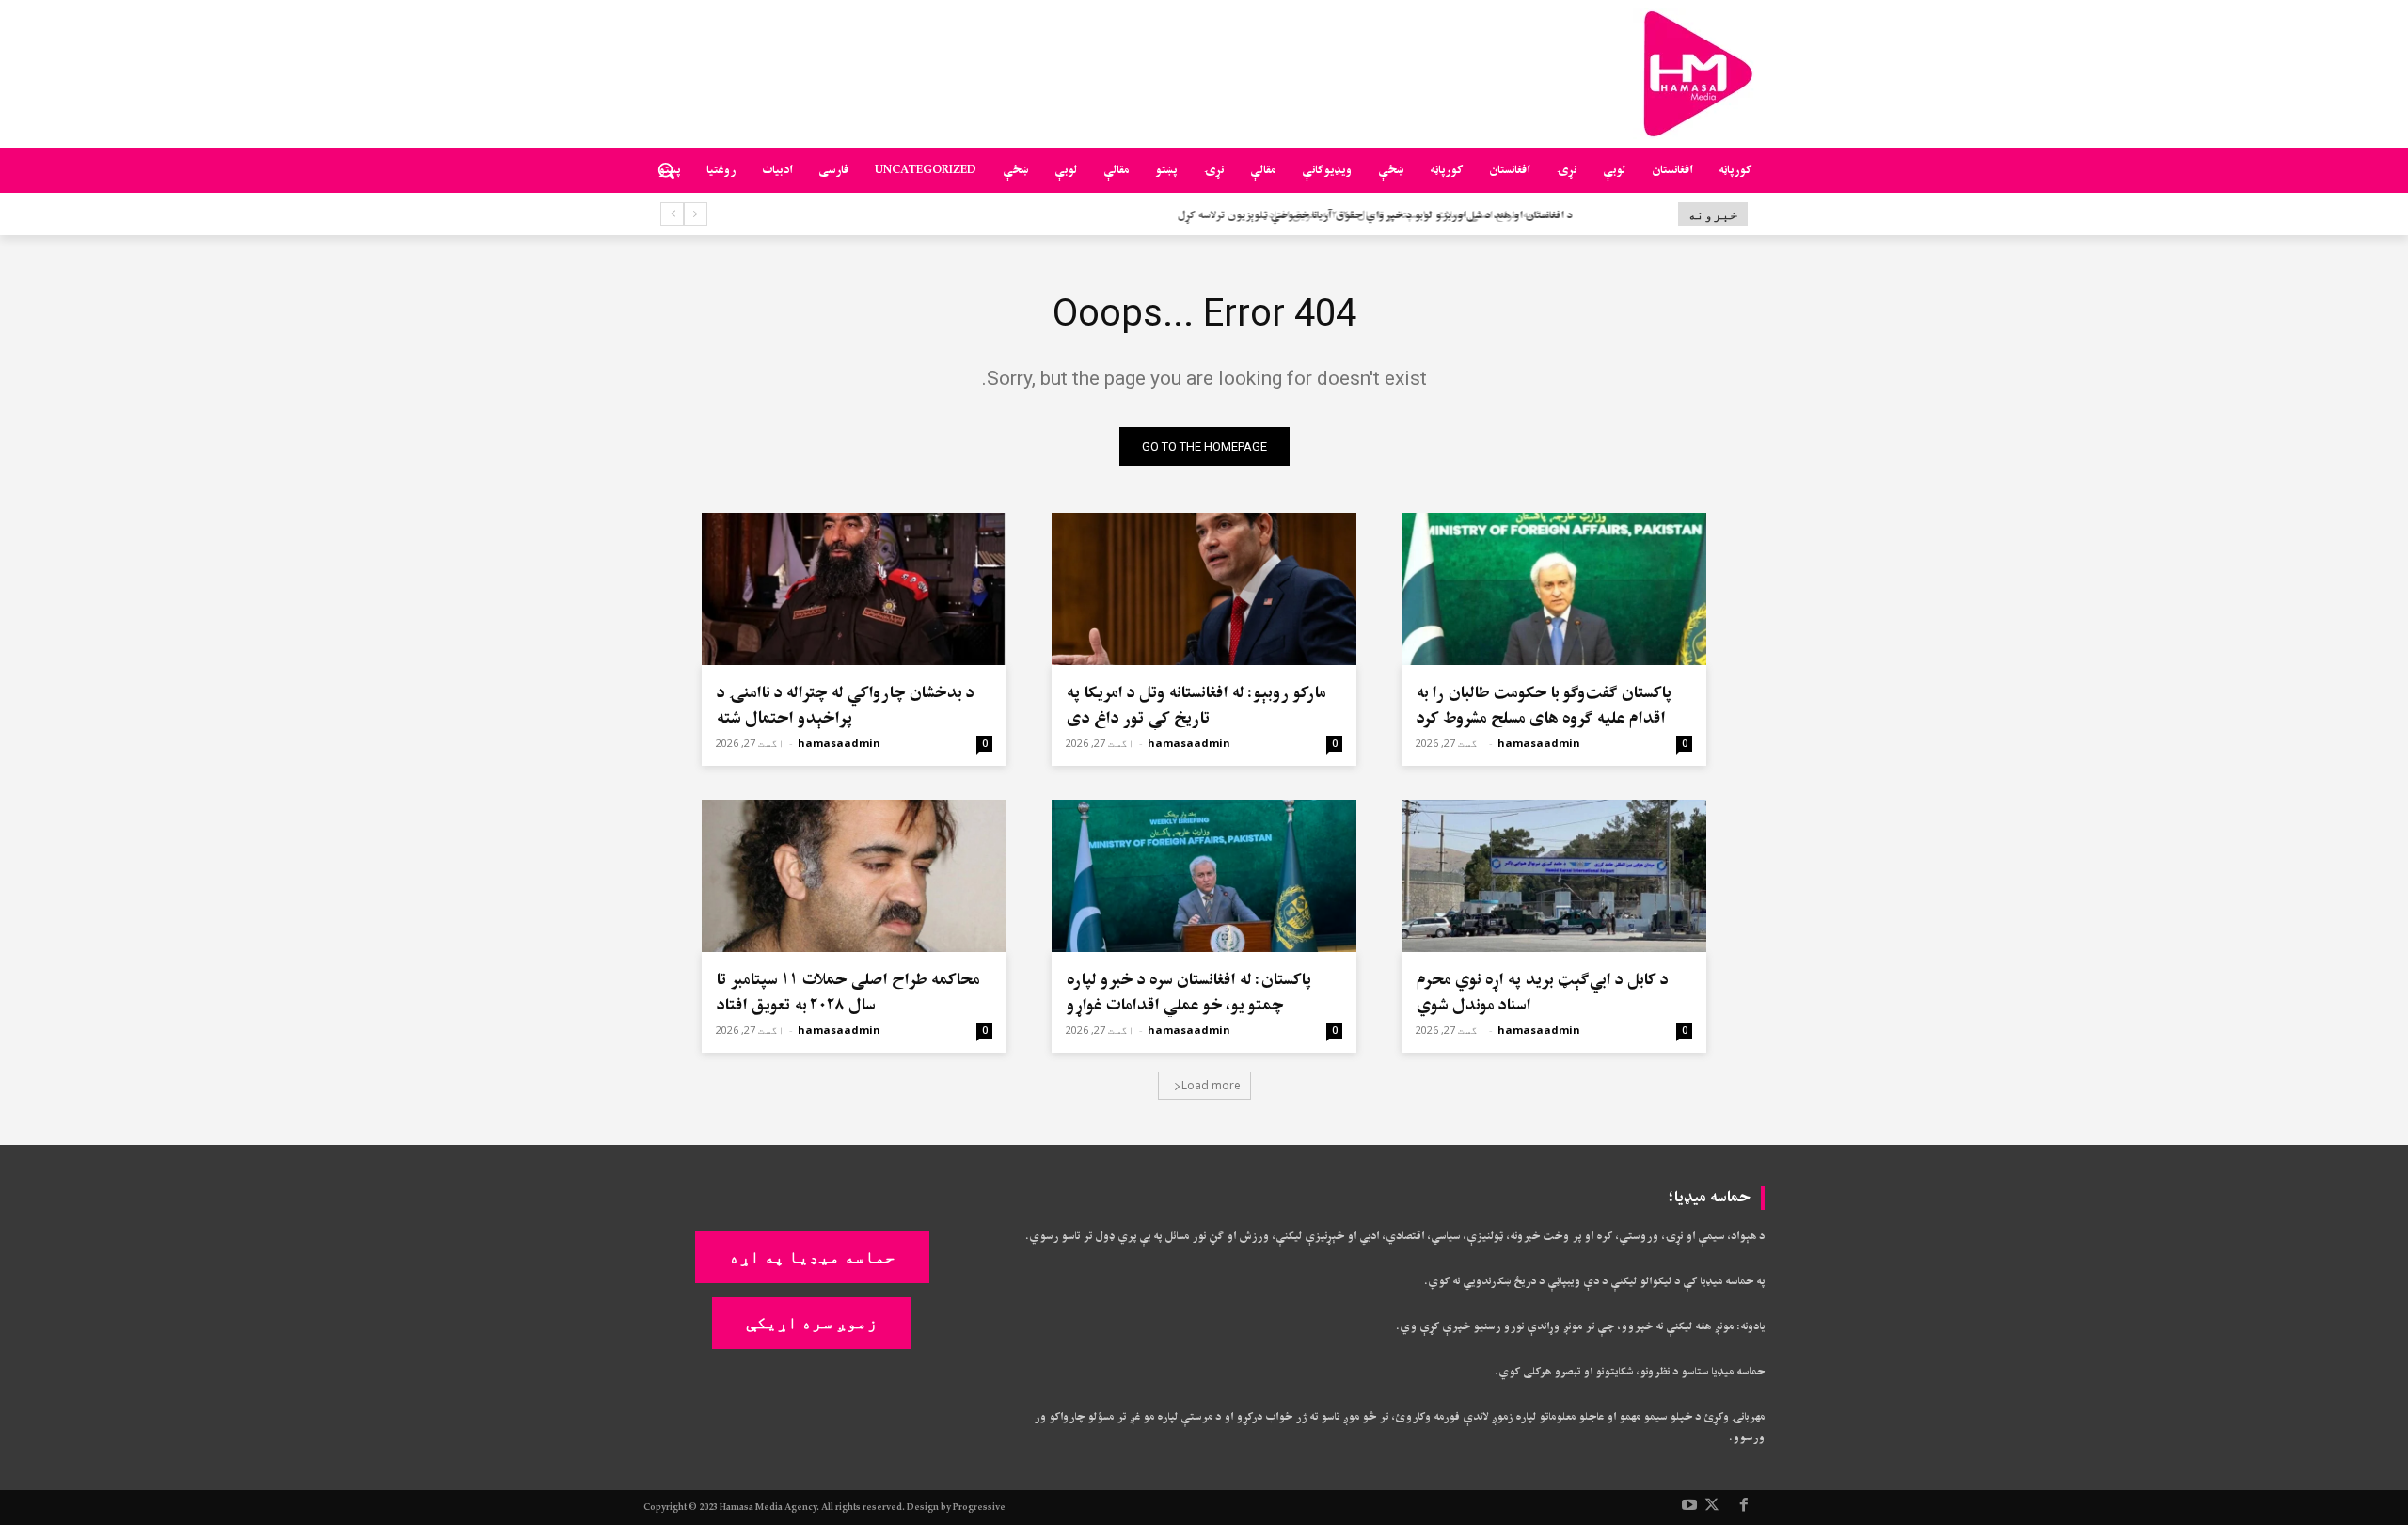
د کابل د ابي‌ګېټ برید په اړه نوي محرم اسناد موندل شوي (1542, 993)
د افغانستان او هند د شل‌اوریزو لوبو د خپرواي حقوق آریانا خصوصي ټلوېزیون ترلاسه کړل (1369, 216)
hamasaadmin (1539, 743)
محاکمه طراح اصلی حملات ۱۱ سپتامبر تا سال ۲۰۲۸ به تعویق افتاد (848, 993)
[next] (672, 214)
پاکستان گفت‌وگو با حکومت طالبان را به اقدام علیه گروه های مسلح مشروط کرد (1544, 706)
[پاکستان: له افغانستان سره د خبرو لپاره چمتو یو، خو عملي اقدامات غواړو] (1204, 876)
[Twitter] (1712, 1506)
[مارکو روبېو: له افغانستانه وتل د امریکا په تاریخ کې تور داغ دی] (1204, 589)
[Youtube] (1689, 1506)
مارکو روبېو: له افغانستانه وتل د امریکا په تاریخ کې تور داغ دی (1196, 706)
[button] (666, 170)
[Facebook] (1744, 1506)
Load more (1211, 1085)
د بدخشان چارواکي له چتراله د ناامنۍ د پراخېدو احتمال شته (845, 706)
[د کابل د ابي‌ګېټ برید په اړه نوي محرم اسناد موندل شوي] (1554, 876)
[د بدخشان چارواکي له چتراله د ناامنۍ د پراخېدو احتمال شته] (854, 589)
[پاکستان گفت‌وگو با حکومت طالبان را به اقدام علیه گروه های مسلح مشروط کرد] (1554, 589)
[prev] (696, 214)
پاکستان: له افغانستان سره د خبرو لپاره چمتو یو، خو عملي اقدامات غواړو (1188, 993)
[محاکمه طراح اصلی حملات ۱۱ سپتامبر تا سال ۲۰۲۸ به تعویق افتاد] (854, 876)
